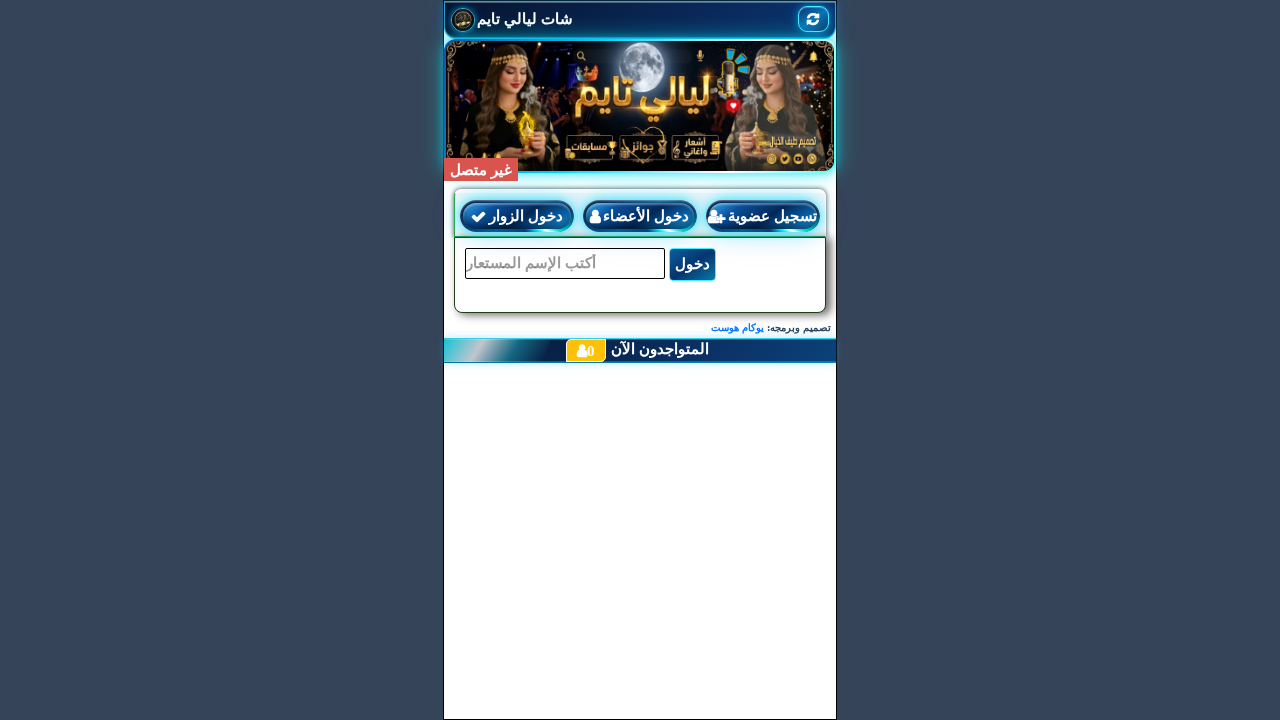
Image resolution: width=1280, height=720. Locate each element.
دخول (692, 264)
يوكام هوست (737, 327)
